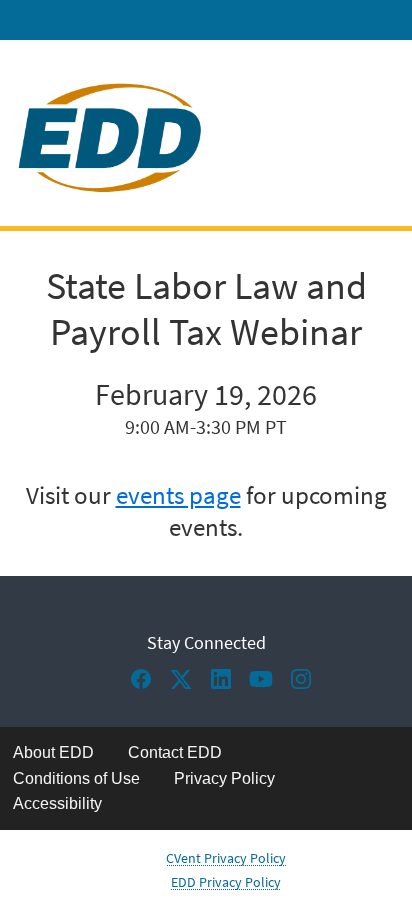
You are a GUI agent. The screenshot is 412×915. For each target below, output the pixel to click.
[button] (146, 685)
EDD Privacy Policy (226, 882)
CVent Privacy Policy (226, 858)
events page (178, 495)
